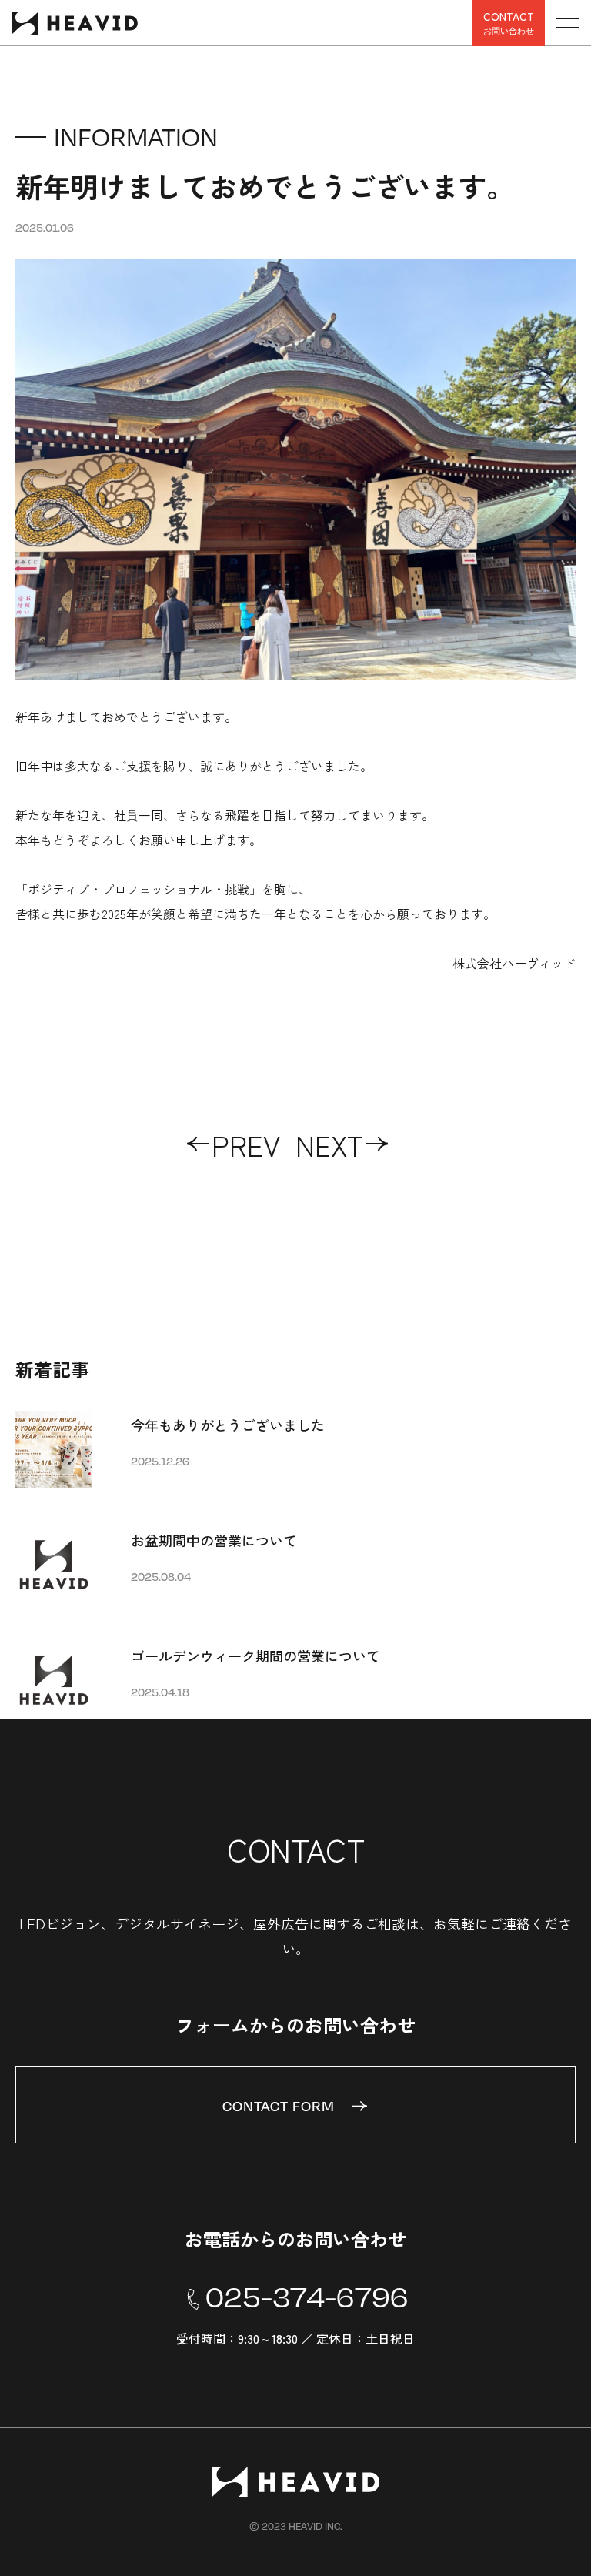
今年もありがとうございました (228, 1425)
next (329, 1144)
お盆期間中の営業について (214, 1540)
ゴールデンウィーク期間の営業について (255, 1656)
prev (246, 1144)
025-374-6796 (307, 2297)
